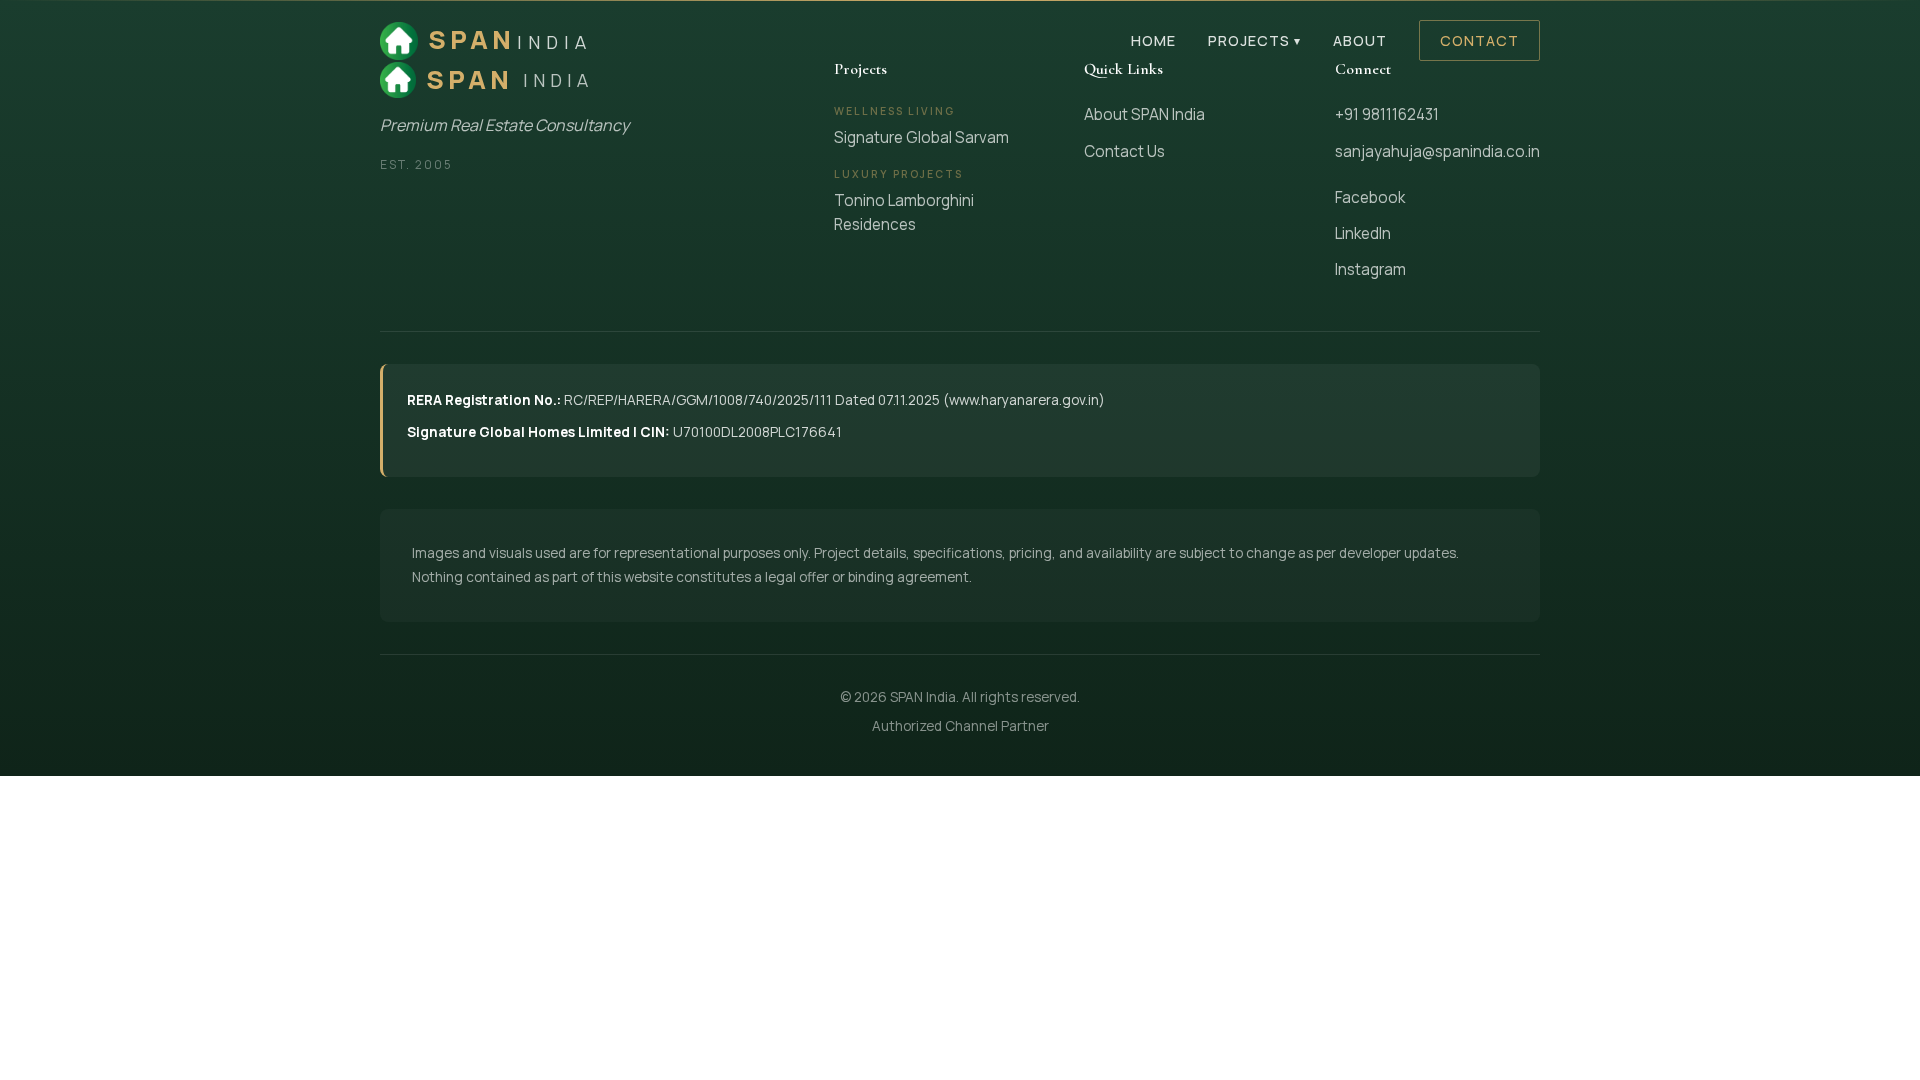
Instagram (1370, 269)
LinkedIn (1363, 233)
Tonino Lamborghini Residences (904, 212)
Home (1153, 40)
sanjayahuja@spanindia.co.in (1437, 151)
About (1360, 40)
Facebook (1370, 197)
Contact (1479, 40)
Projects (1254, 40)
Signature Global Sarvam (921, 137)
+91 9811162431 (1387, 114)
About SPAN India (1144, 114)
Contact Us (1124, 151)
